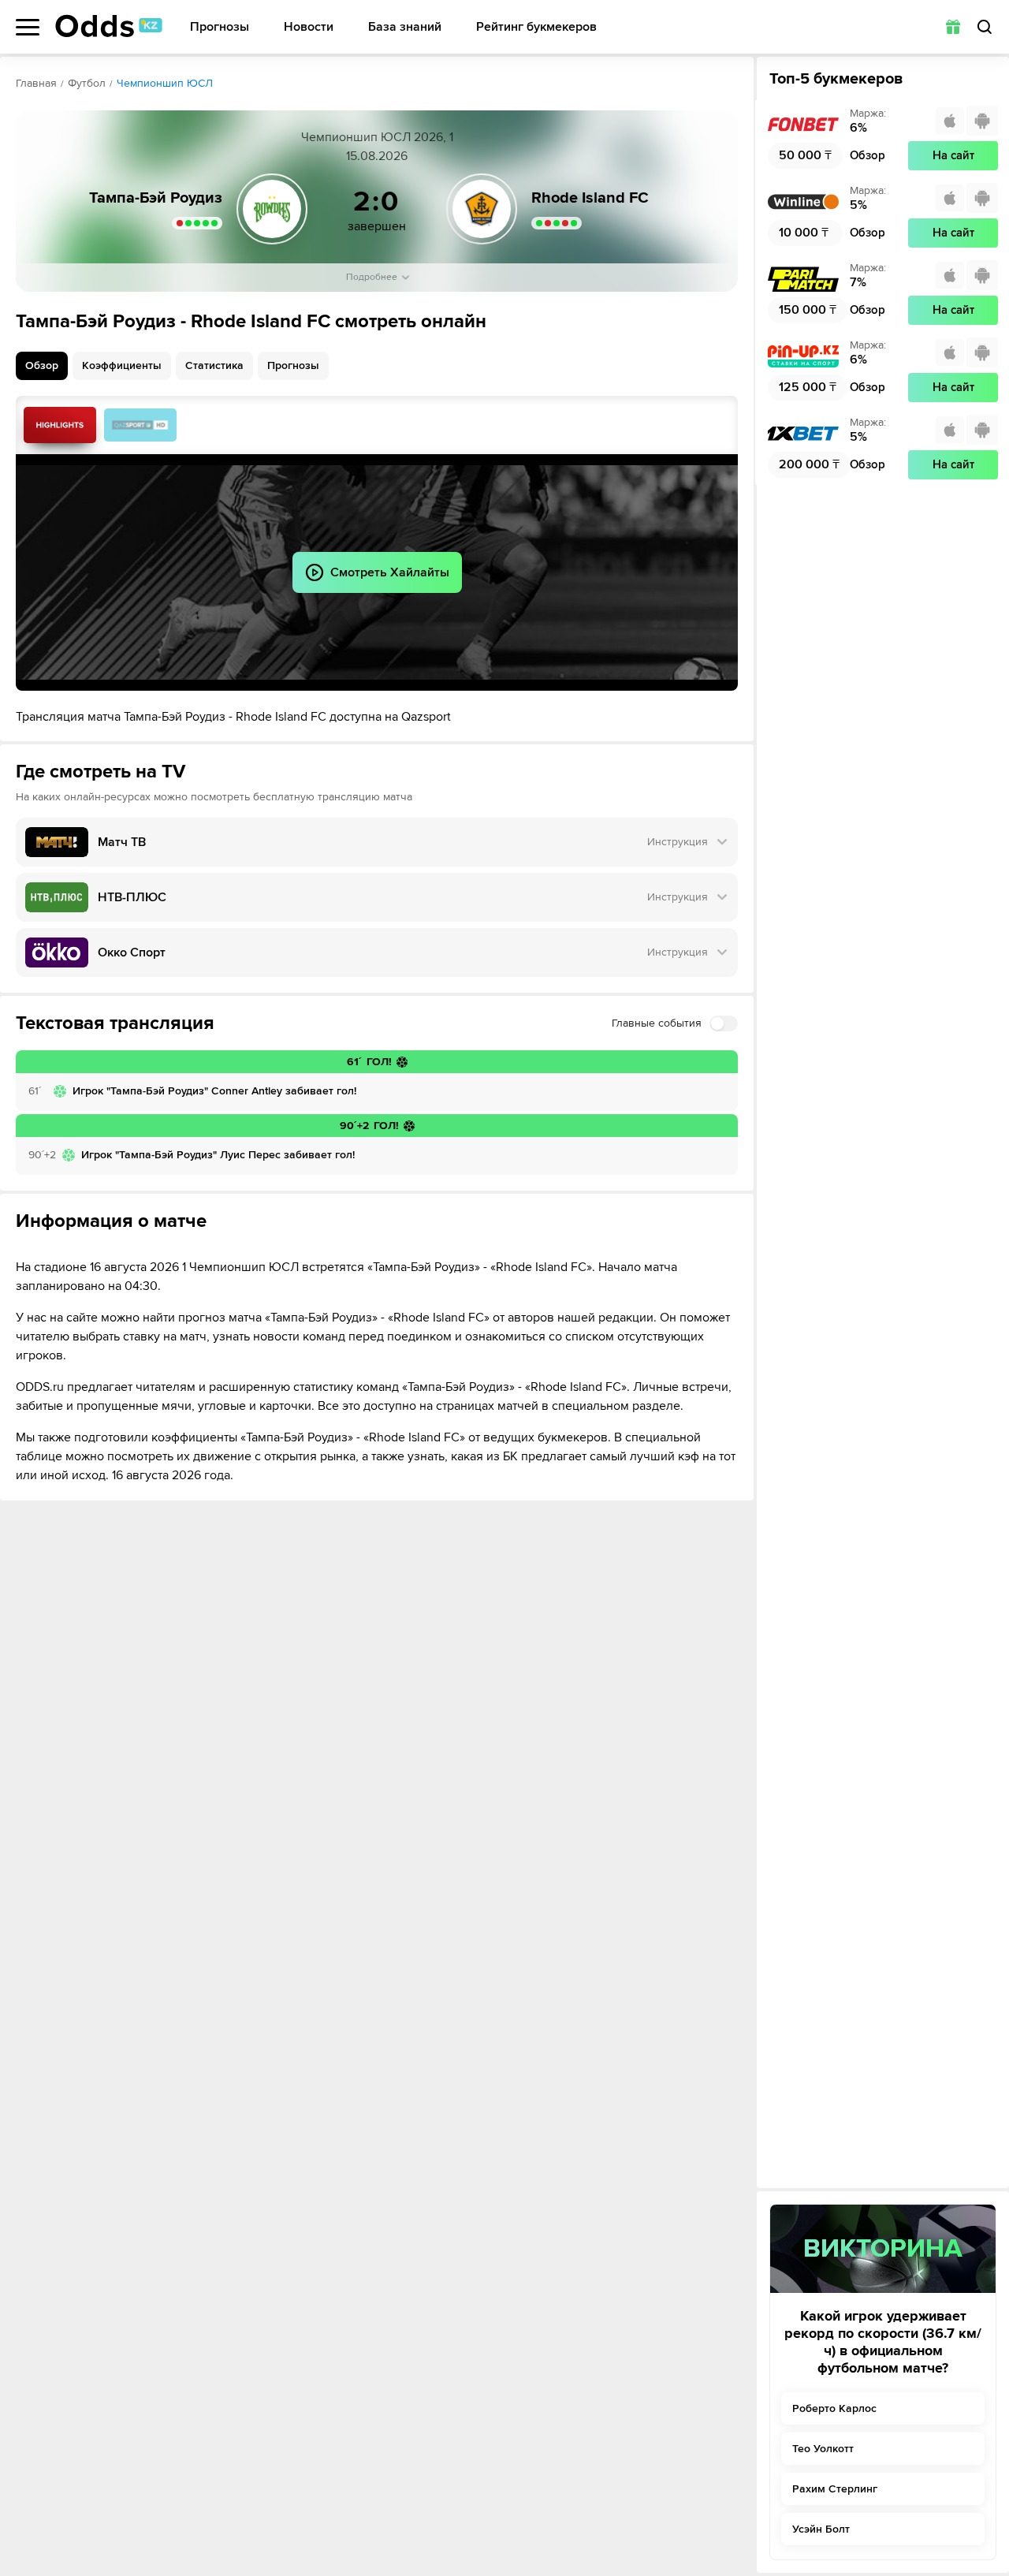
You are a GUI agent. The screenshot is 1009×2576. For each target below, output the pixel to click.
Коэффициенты (122, 365)
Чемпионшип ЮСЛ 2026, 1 (377, 137)
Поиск (985, 27)
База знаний (405, 27)
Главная (36, 83)
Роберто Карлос (834, 2408)
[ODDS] (109, 26)
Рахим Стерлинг (835, 2489)
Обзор (42, 365)
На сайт (953, 155)
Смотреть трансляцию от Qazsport (140, 425)
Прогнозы (220, 27)
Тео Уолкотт (823, 2449)
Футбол (87, 83)
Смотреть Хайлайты (60, 425)
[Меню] (28, 27)
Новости (309, 27)
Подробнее (372, 277)
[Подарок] (953, 27)
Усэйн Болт (821, 2529)
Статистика (214, 365)
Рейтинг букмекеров (536, 27)
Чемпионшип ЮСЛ (165, 83)
